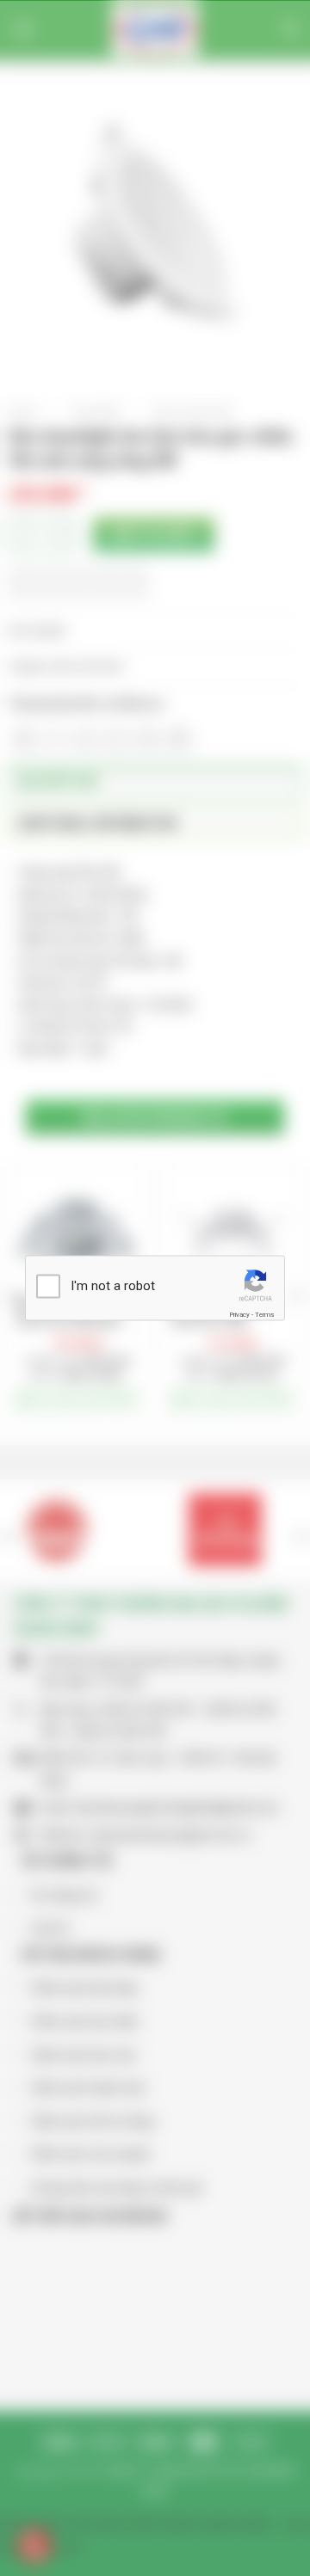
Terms (264, 1314)
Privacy (239, 1314)
